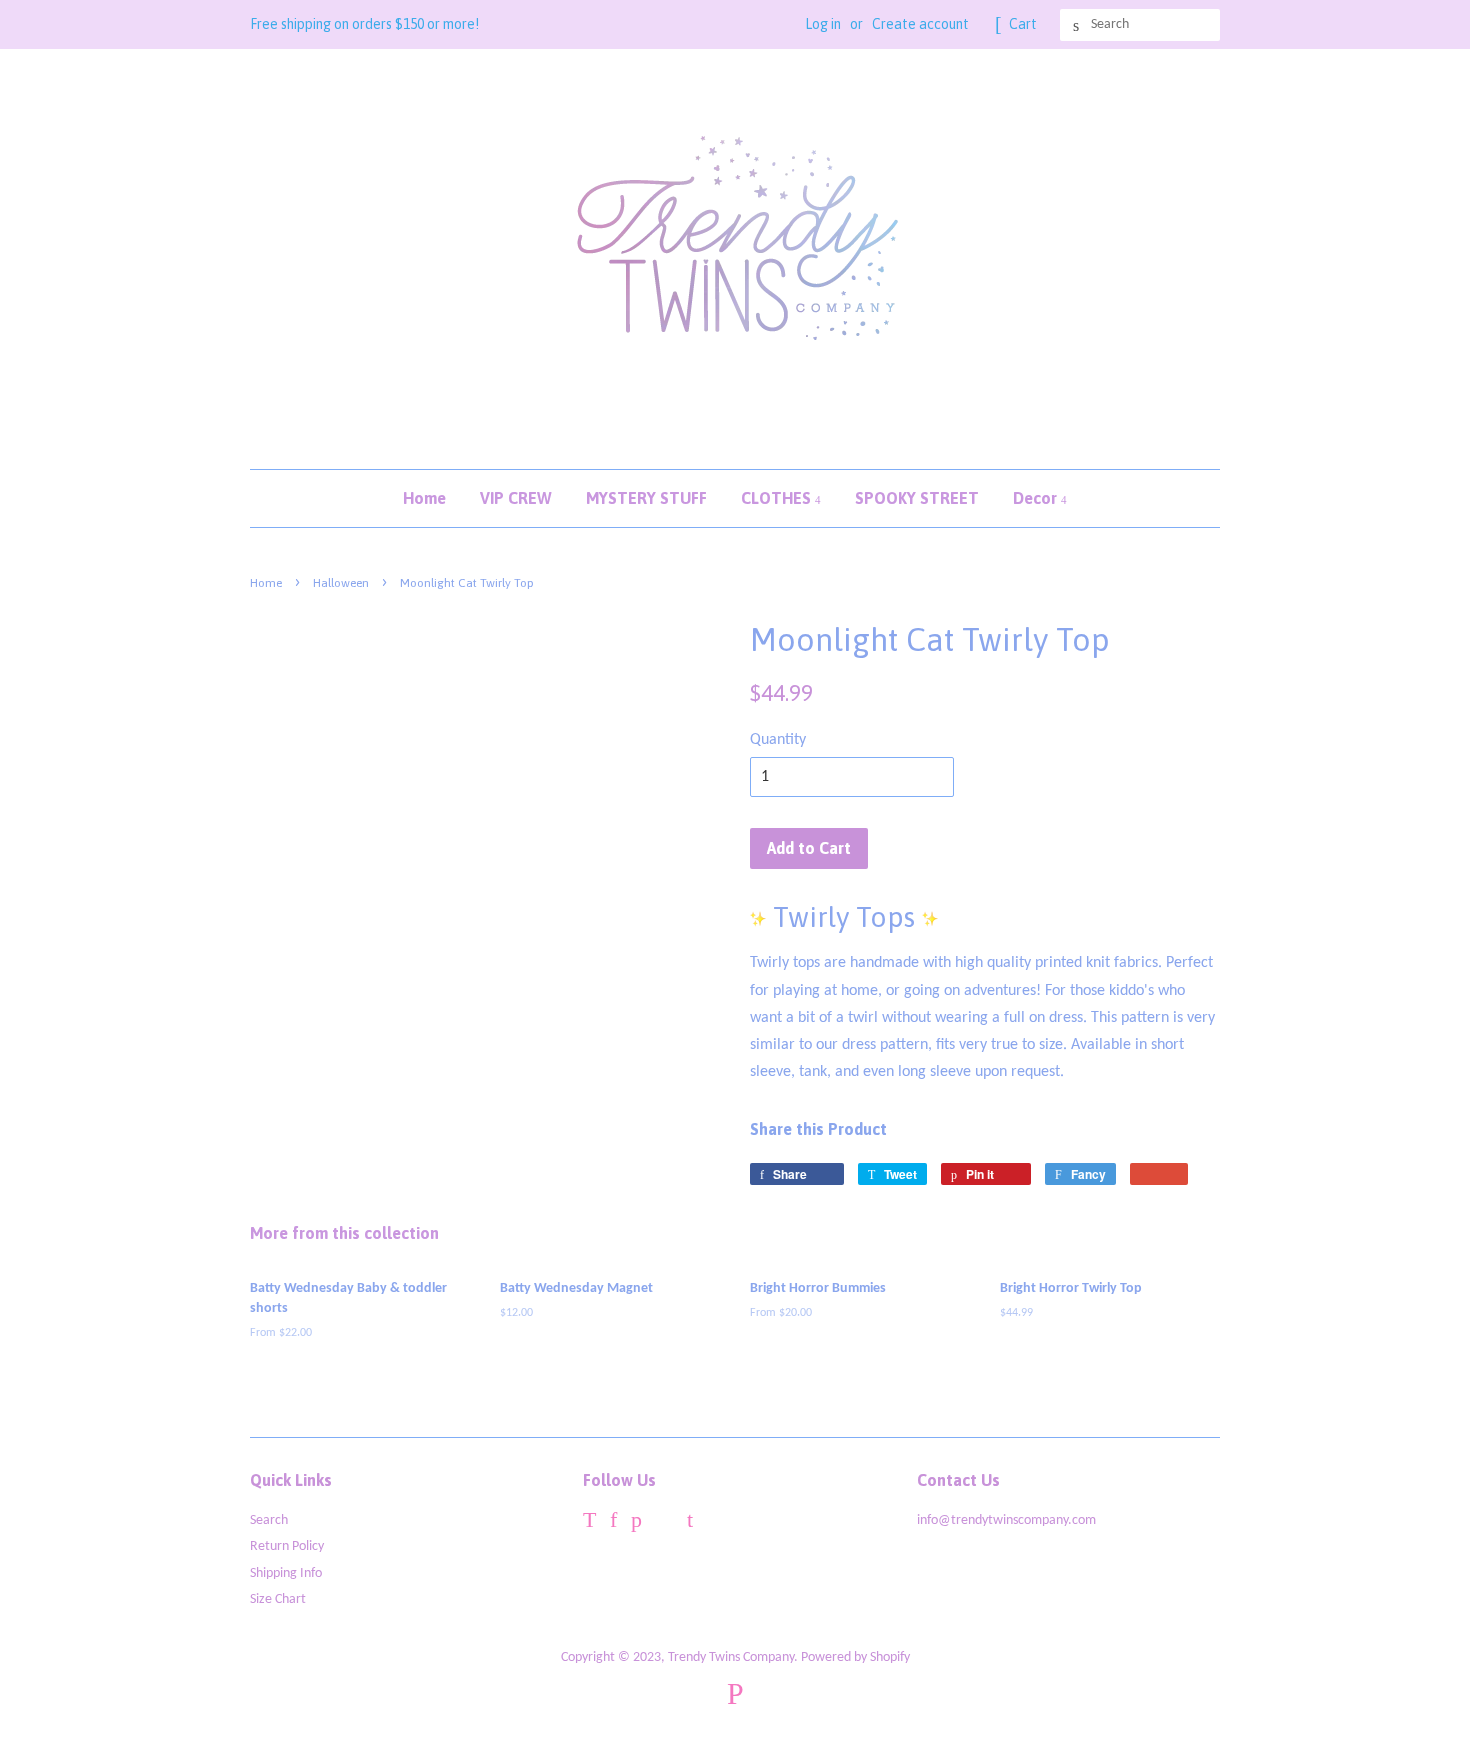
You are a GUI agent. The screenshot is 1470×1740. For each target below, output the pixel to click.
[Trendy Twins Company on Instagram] (664, 1523)
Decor (1037, 498)
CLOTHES (778, 498)
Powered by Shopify (855, 1657)
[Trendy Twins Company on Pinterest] (636, 1523)
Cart (1023, 24)
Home (424, 498)
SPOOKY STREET (917, 498)
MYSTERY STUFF (646, 498)
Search (269, 1520)
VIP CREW (516, 498)
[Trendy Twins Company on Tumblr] (690, 1523)
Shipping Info (286, 1573)
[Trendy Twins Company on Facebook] (613, 1523)
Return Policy (287, 1546)
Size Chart (278, 1599)
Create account (920, 24)
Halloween (341, 583)
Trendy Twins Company (731, 1657)
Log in (823, 24)
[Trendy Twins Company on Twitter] (589, 1523)
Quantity (778, 740)
